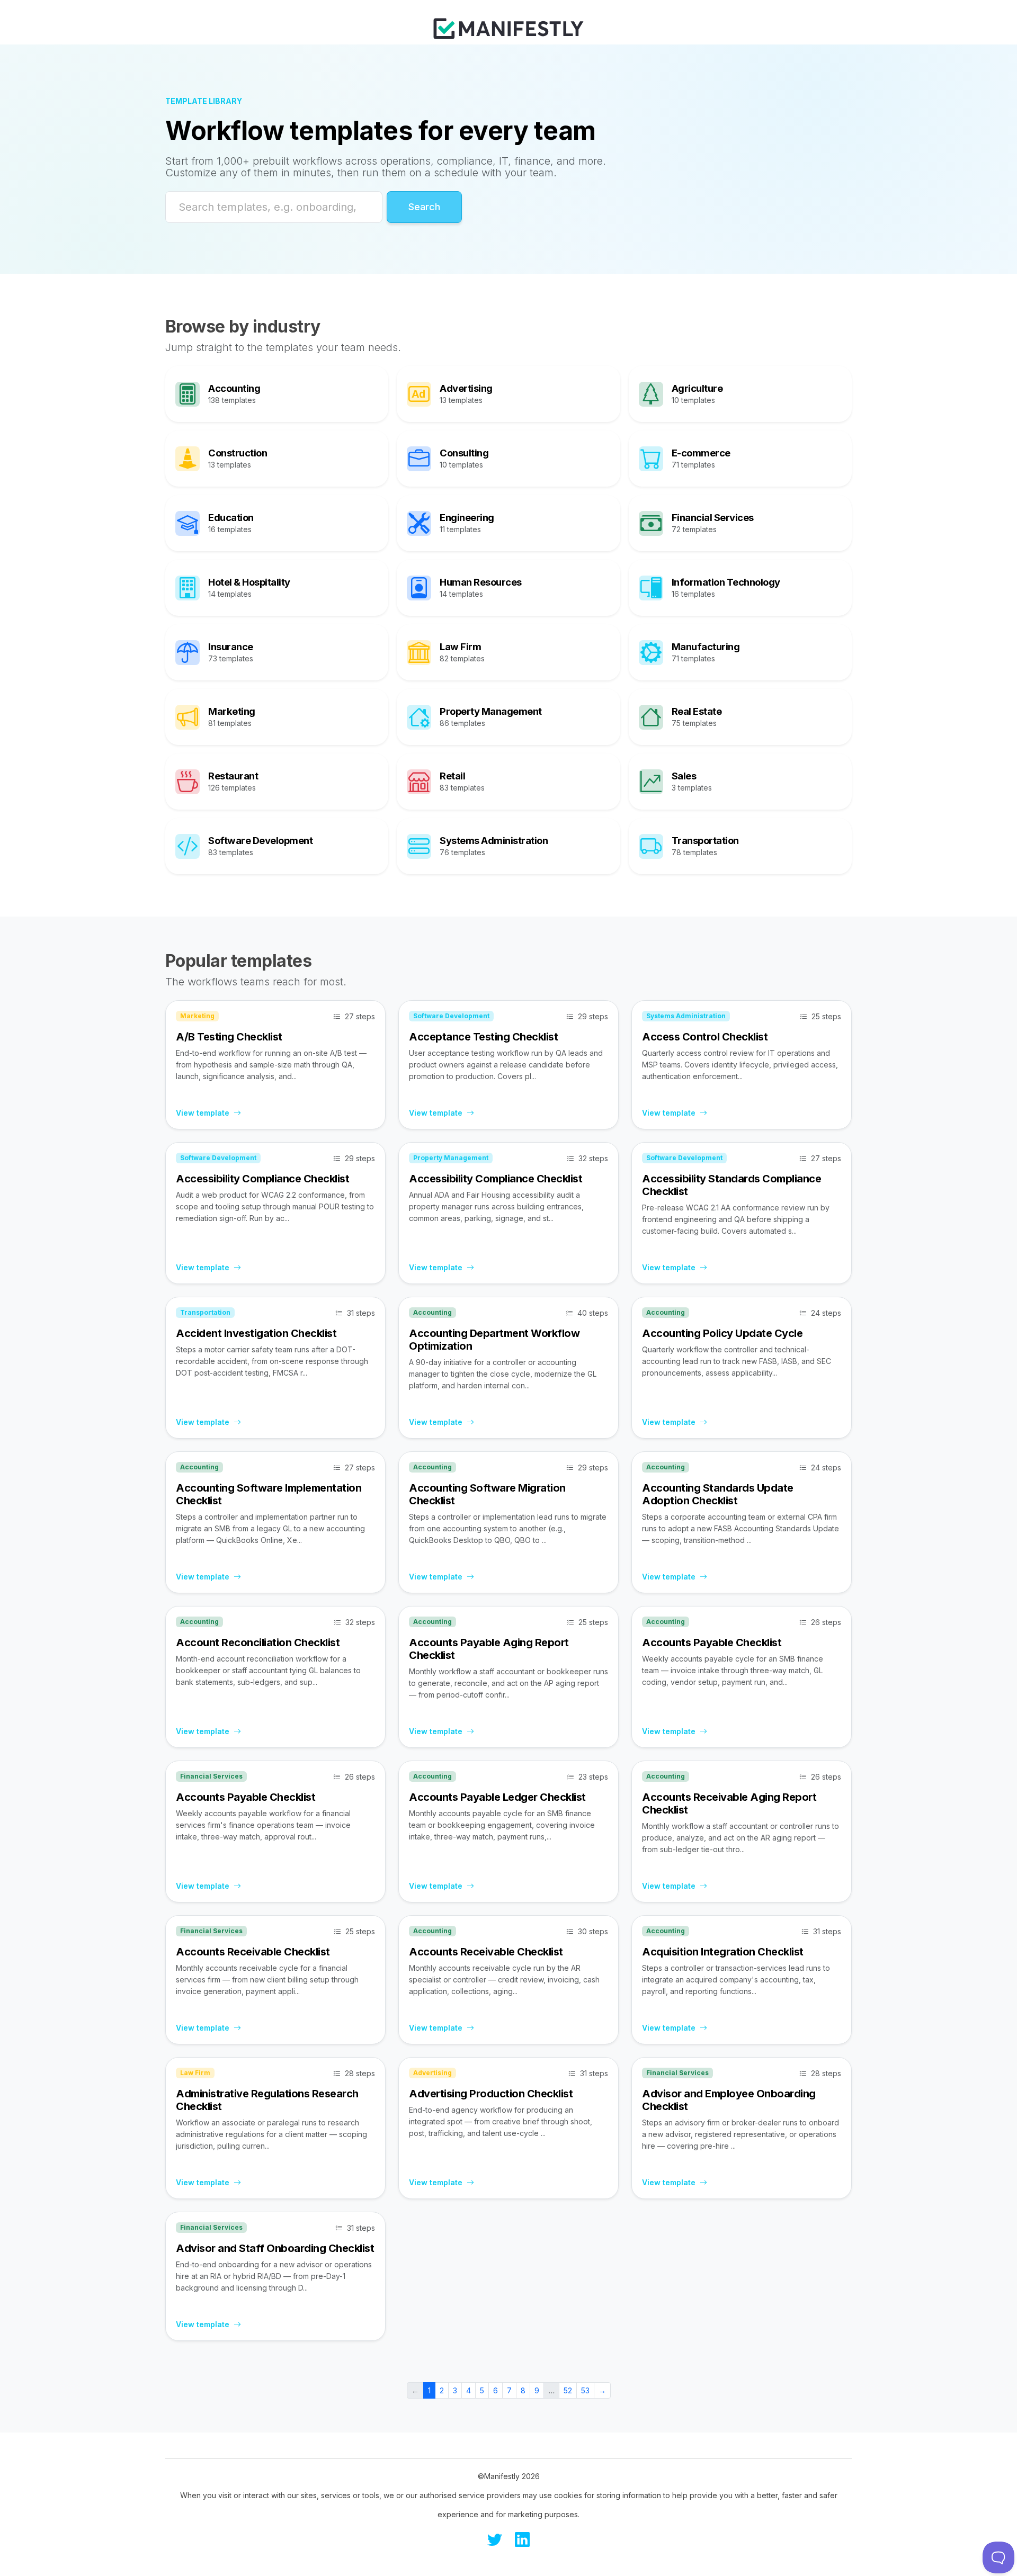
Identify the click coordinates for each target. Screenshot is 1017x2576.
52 (568, 2390)
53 (585, 2390)
